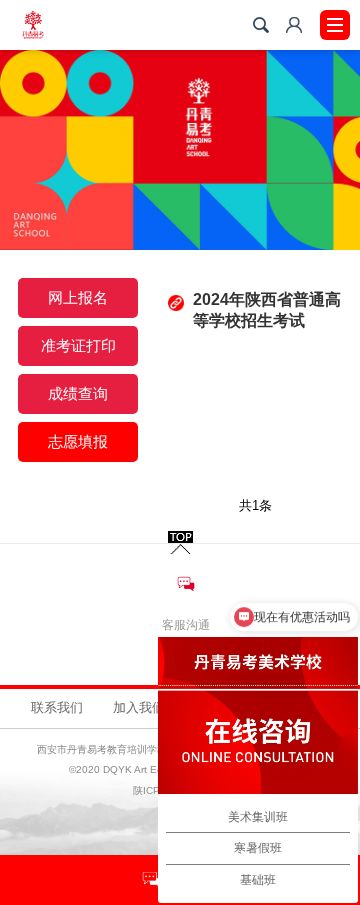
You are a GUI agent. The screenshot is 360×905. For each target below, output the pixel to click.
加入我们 (139, 707)
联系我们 (57, 707)
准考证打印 (78, 345)
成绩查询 (78, 393)
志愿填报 (78, 441)
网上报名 (78, 297)
